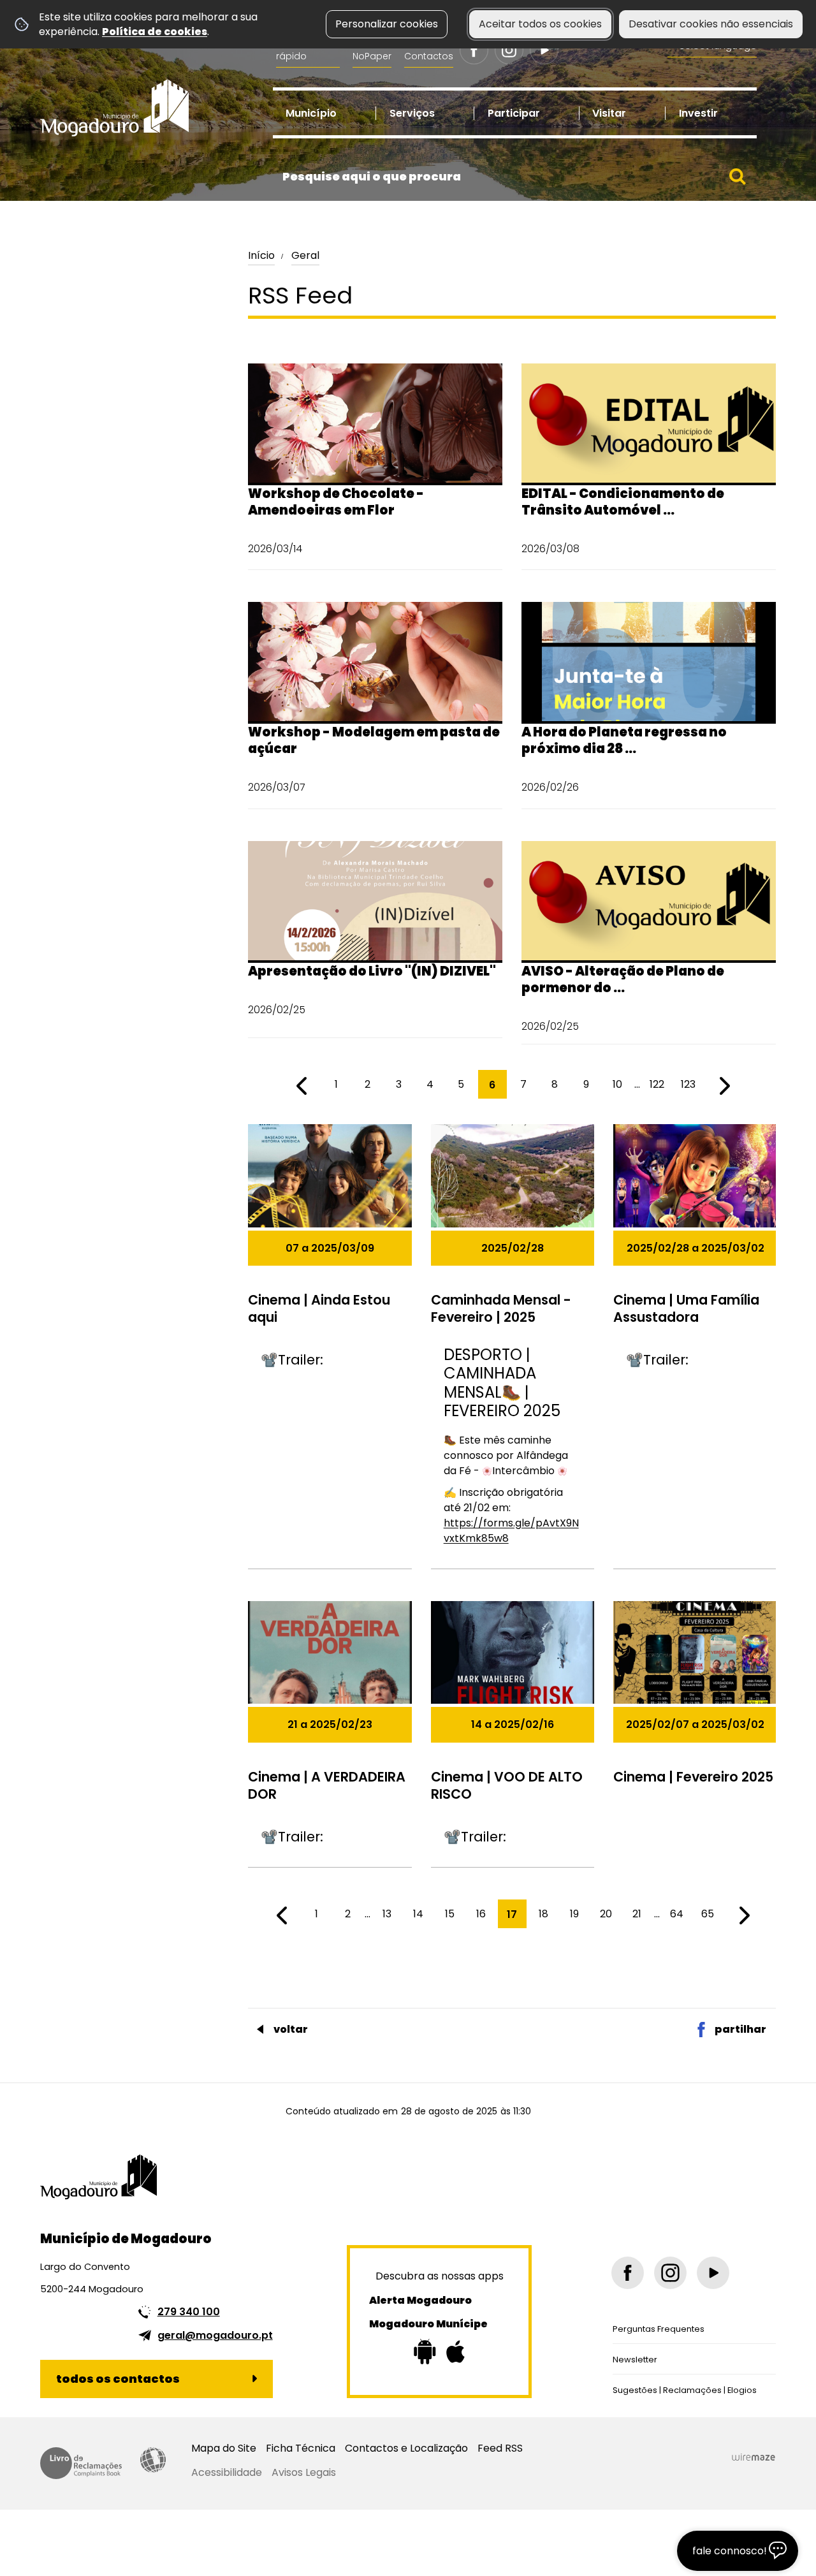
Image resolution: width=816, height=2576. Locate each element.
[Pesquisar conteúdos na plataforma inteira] (738, 177)
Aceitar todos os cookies (540, 24)
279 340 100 (189, 2312)
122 (657, 1084)
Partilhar (740, 2029)
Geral (305, 255)
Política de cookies (155, 32)
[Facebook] (474, 50)
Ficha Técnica (301, 2448)
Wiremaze (754, 2457)
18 (543, 1914)
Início (261, 255)
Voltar (291, 2029)
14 (418, 1914)
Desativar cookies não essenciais (711, 24)
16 (481, 1914)
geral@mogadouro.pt (215, 2335)
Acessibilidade (153, 2460)
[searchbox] (515, 177)
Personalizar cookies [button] (387, 24)
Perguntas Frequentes (659, 2329)
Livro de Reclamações (81, 2463)
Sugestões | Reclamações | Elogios (685, 2390)
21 (637, 1914)
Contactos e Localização (406, 2448)
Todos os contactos (118, 2379)
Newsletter (635, 2360)
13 (387, 1914)
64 (677, 1914)
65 (708, 1914)
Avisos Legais (304, 2472)
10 (617, 1084)
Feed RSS (500, 2448)
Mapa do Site (224, 2448)
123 (688, 1084)
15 (450, 1914)
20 (606, 1914)
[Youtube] (544, 50)
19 (574, 1914)
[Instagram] (509, 50)
